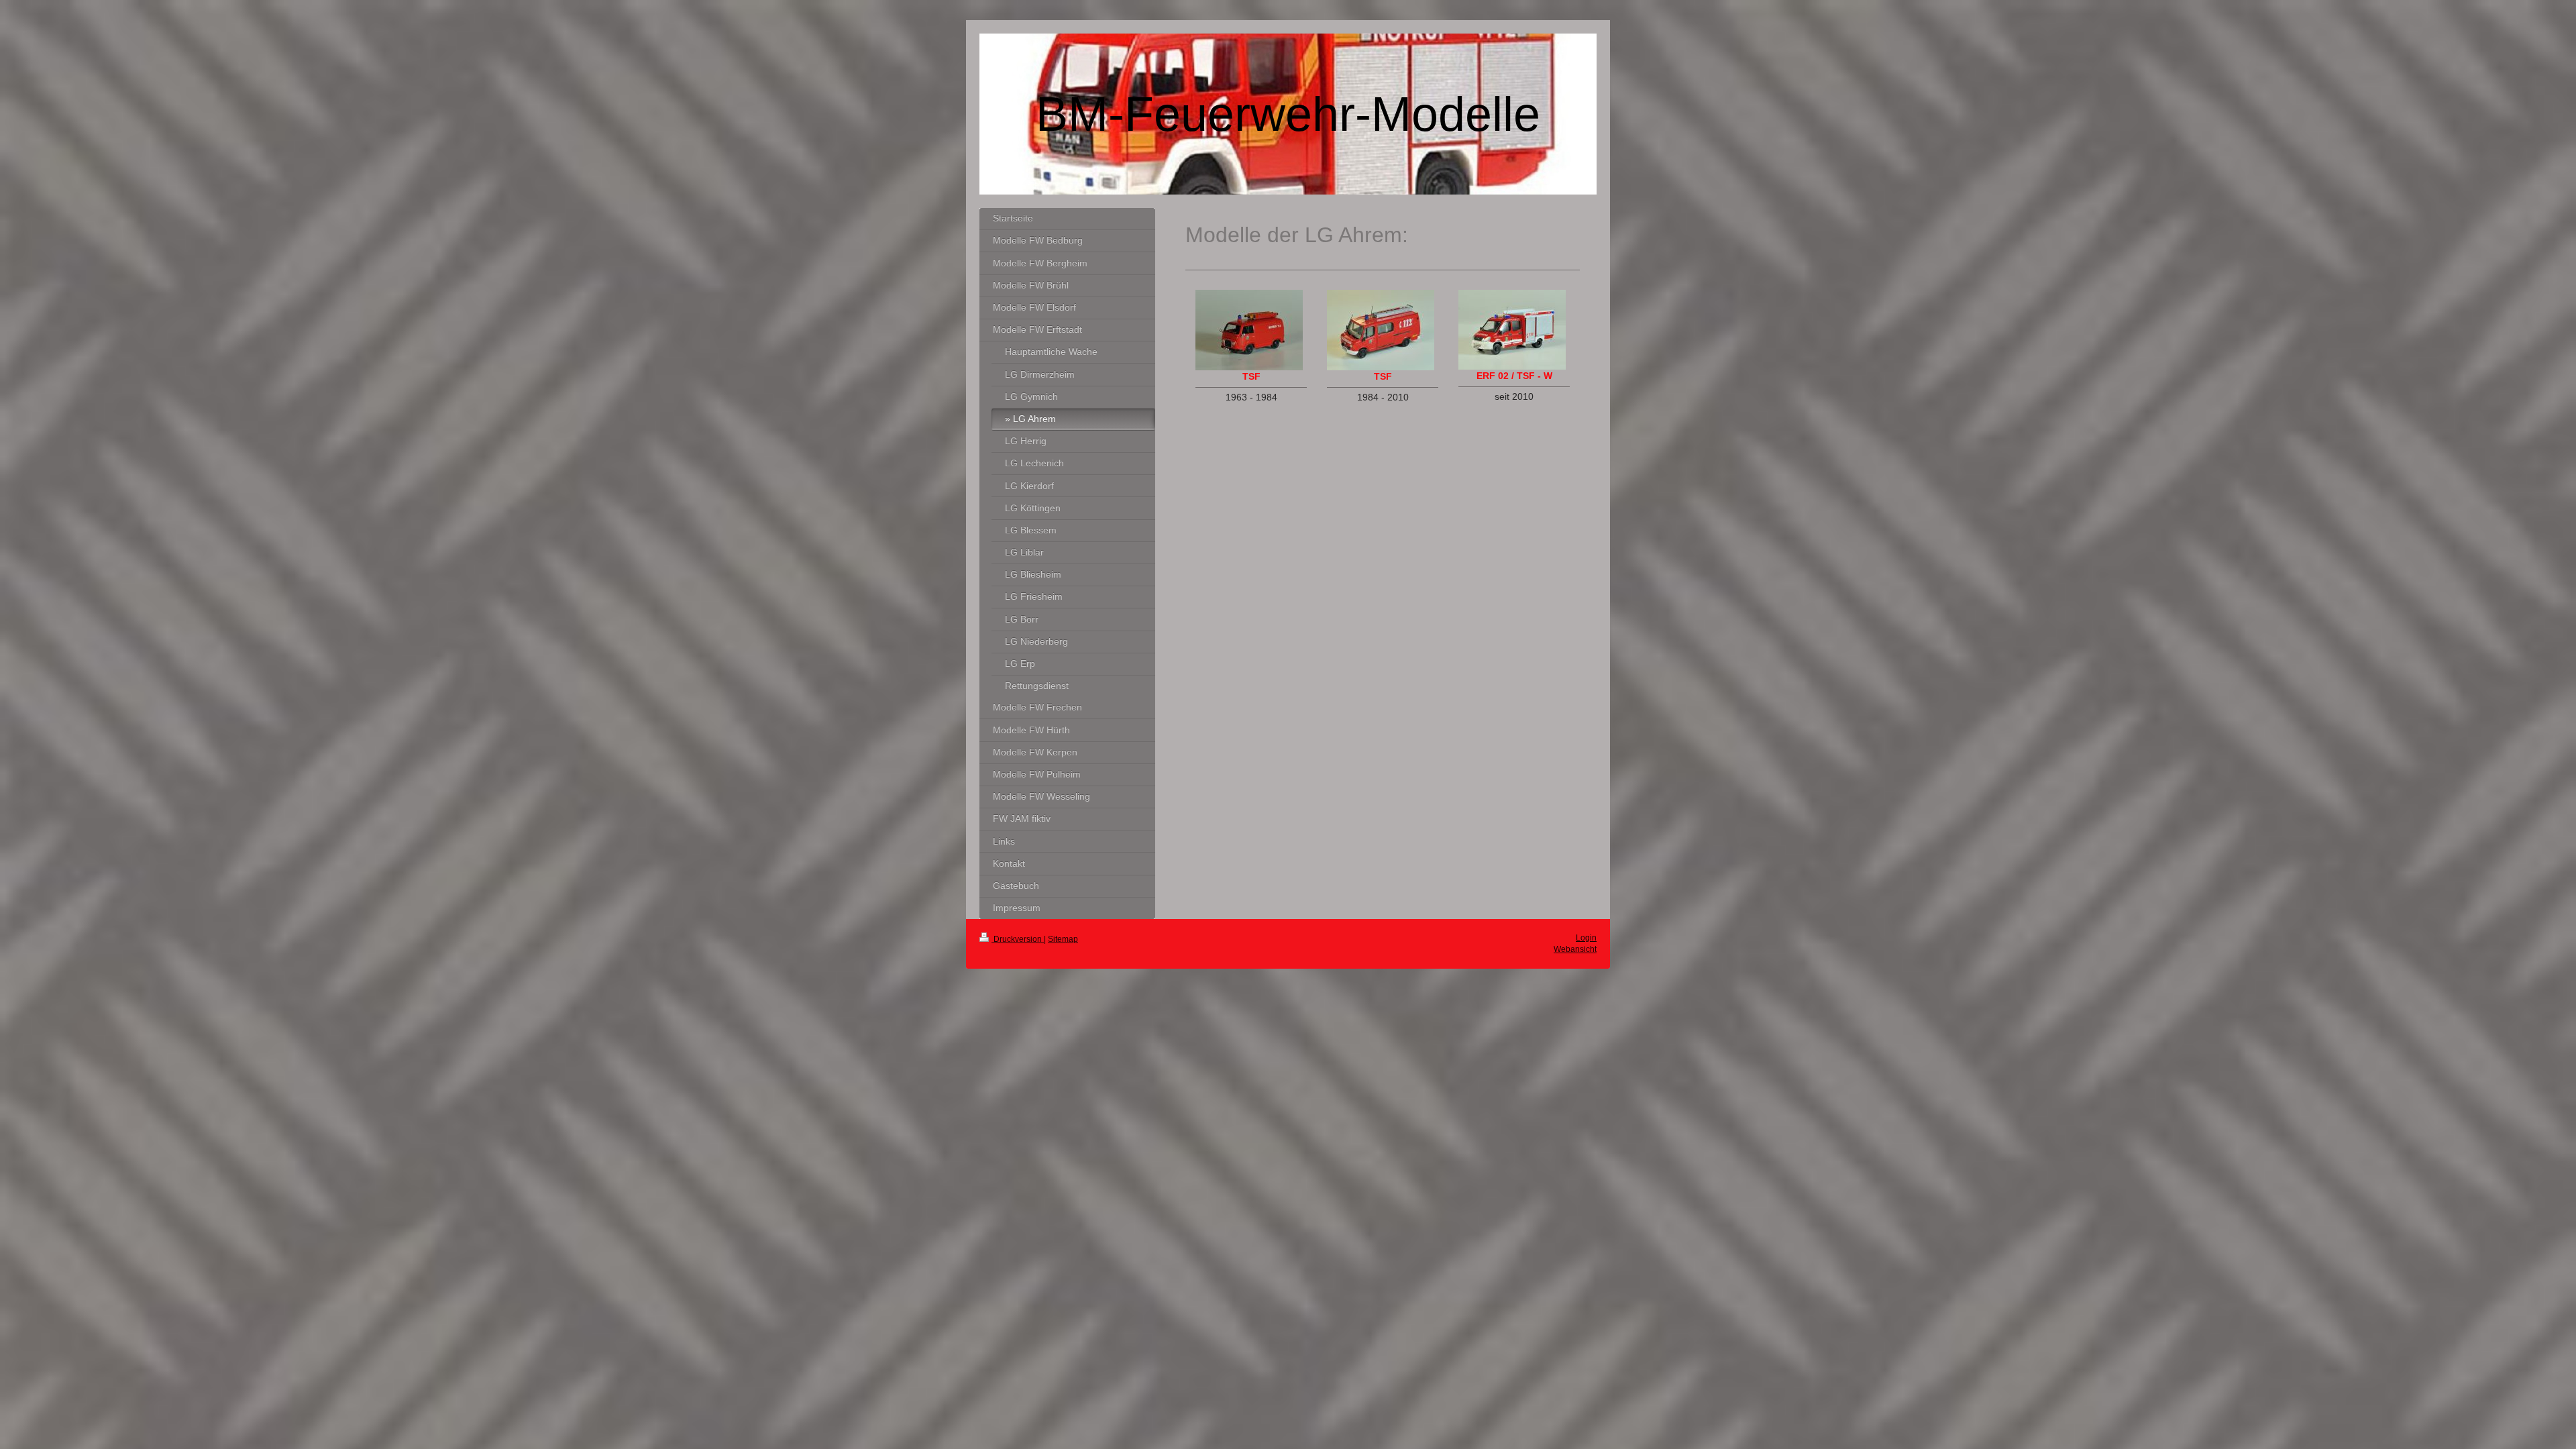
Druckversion (1018, 939)
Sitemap (1063, 939)
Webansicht (1575, 949)
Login (1586, 938)
